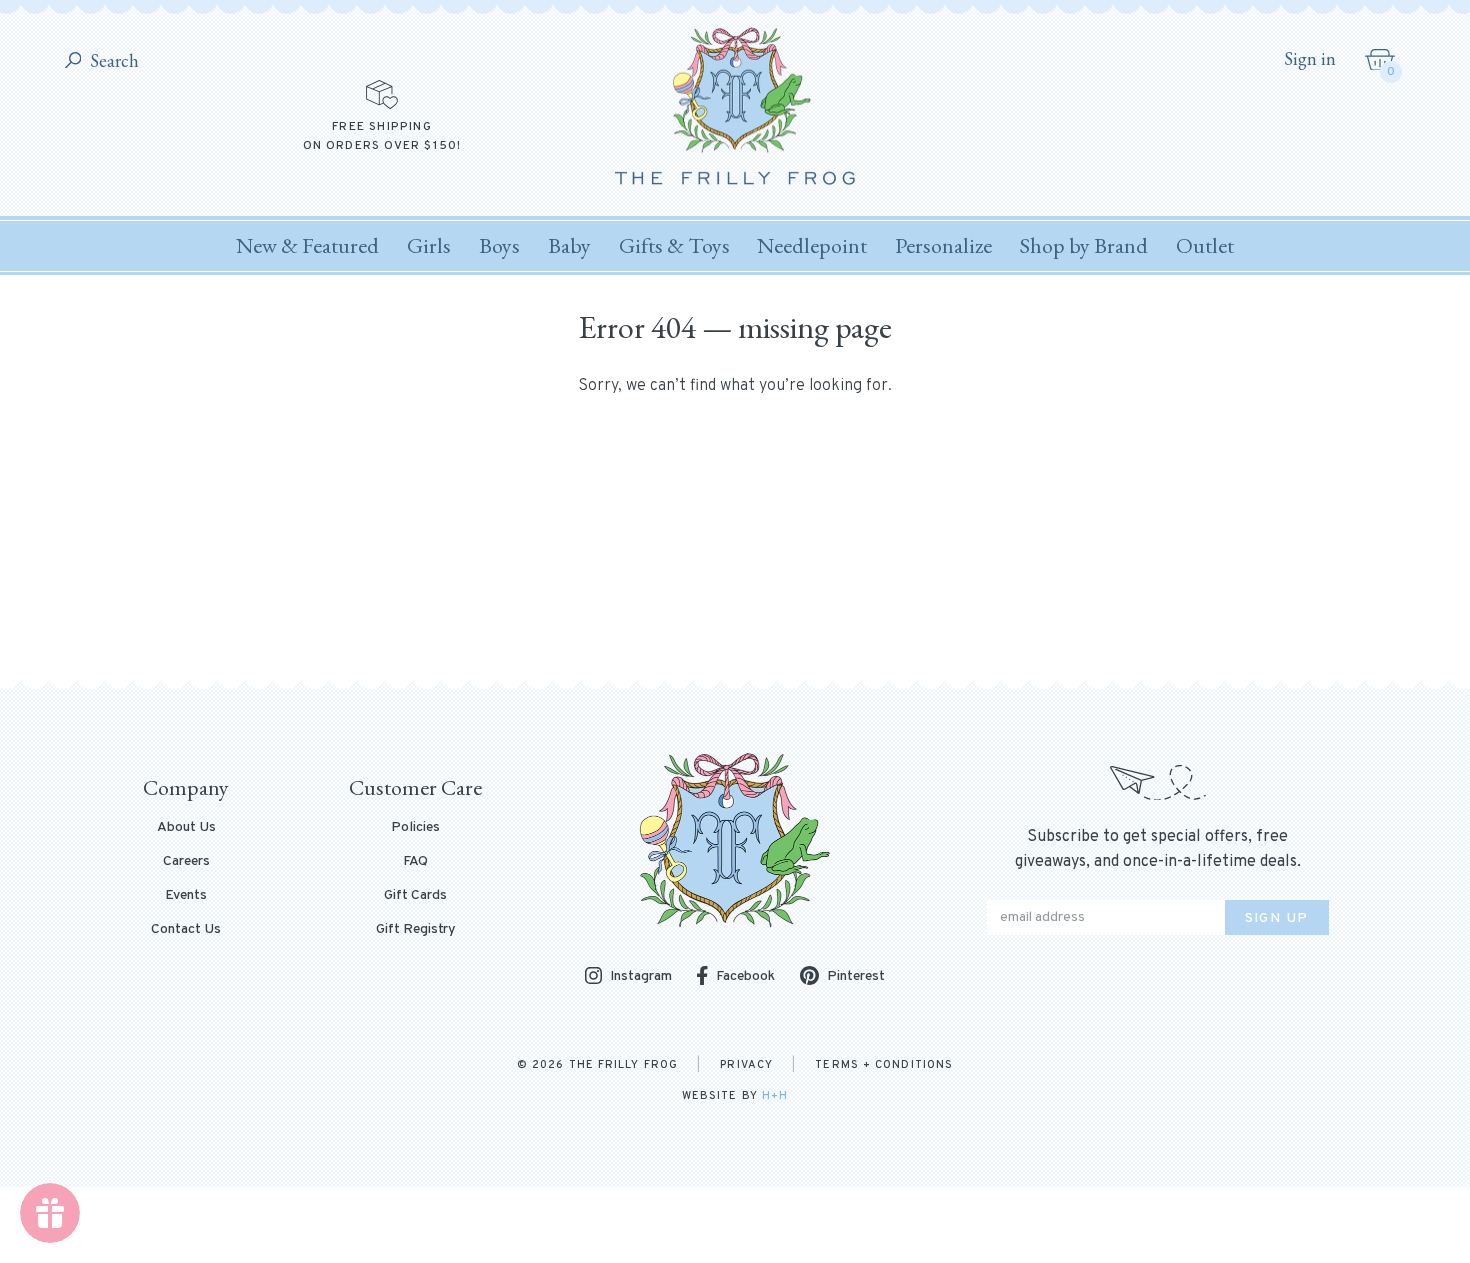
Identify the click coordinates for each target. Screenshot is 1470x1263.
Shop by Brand (1084, 245)
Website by (735, 1096)
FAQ (415, 862)
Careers (186, 862)
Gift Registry (416, 930)
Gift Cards (415, 896)
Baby (569, 245)
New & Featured (307, 245)
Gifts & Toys (674, 245)
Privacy (746, 1065)
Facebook (745, 976)
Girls (429, 245)
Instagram (641, 977)
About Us (186, 828)
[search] (73, 61)
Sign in (1310, 59)
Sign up (1277, 918)
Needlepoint (812, 245)
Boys (499, 245)
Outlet (1205, 245)
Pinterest (856, 976)
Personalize (943, 245)
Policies (415, 828)
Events (186, 896)
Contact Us (186, 930)
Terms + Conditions (884, 1065)
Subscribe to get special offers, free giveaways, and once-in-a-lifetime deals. (1158, 849)
